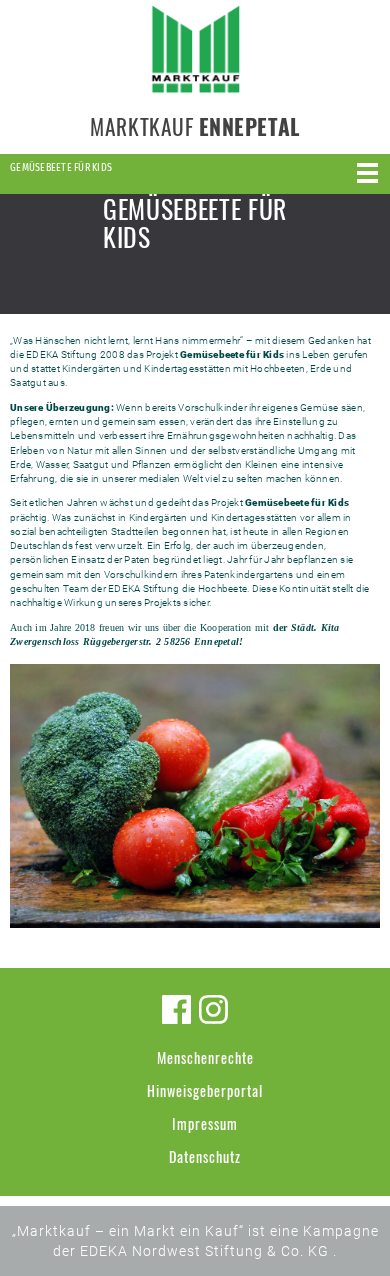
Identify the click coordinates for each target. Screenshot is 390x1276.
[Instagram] (213, 1009)
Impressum (205, 1123)
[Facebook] (176, 1009)
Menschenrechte (205, 1057)
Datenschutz (205, 1156)
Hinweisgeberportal (205, 1090)
